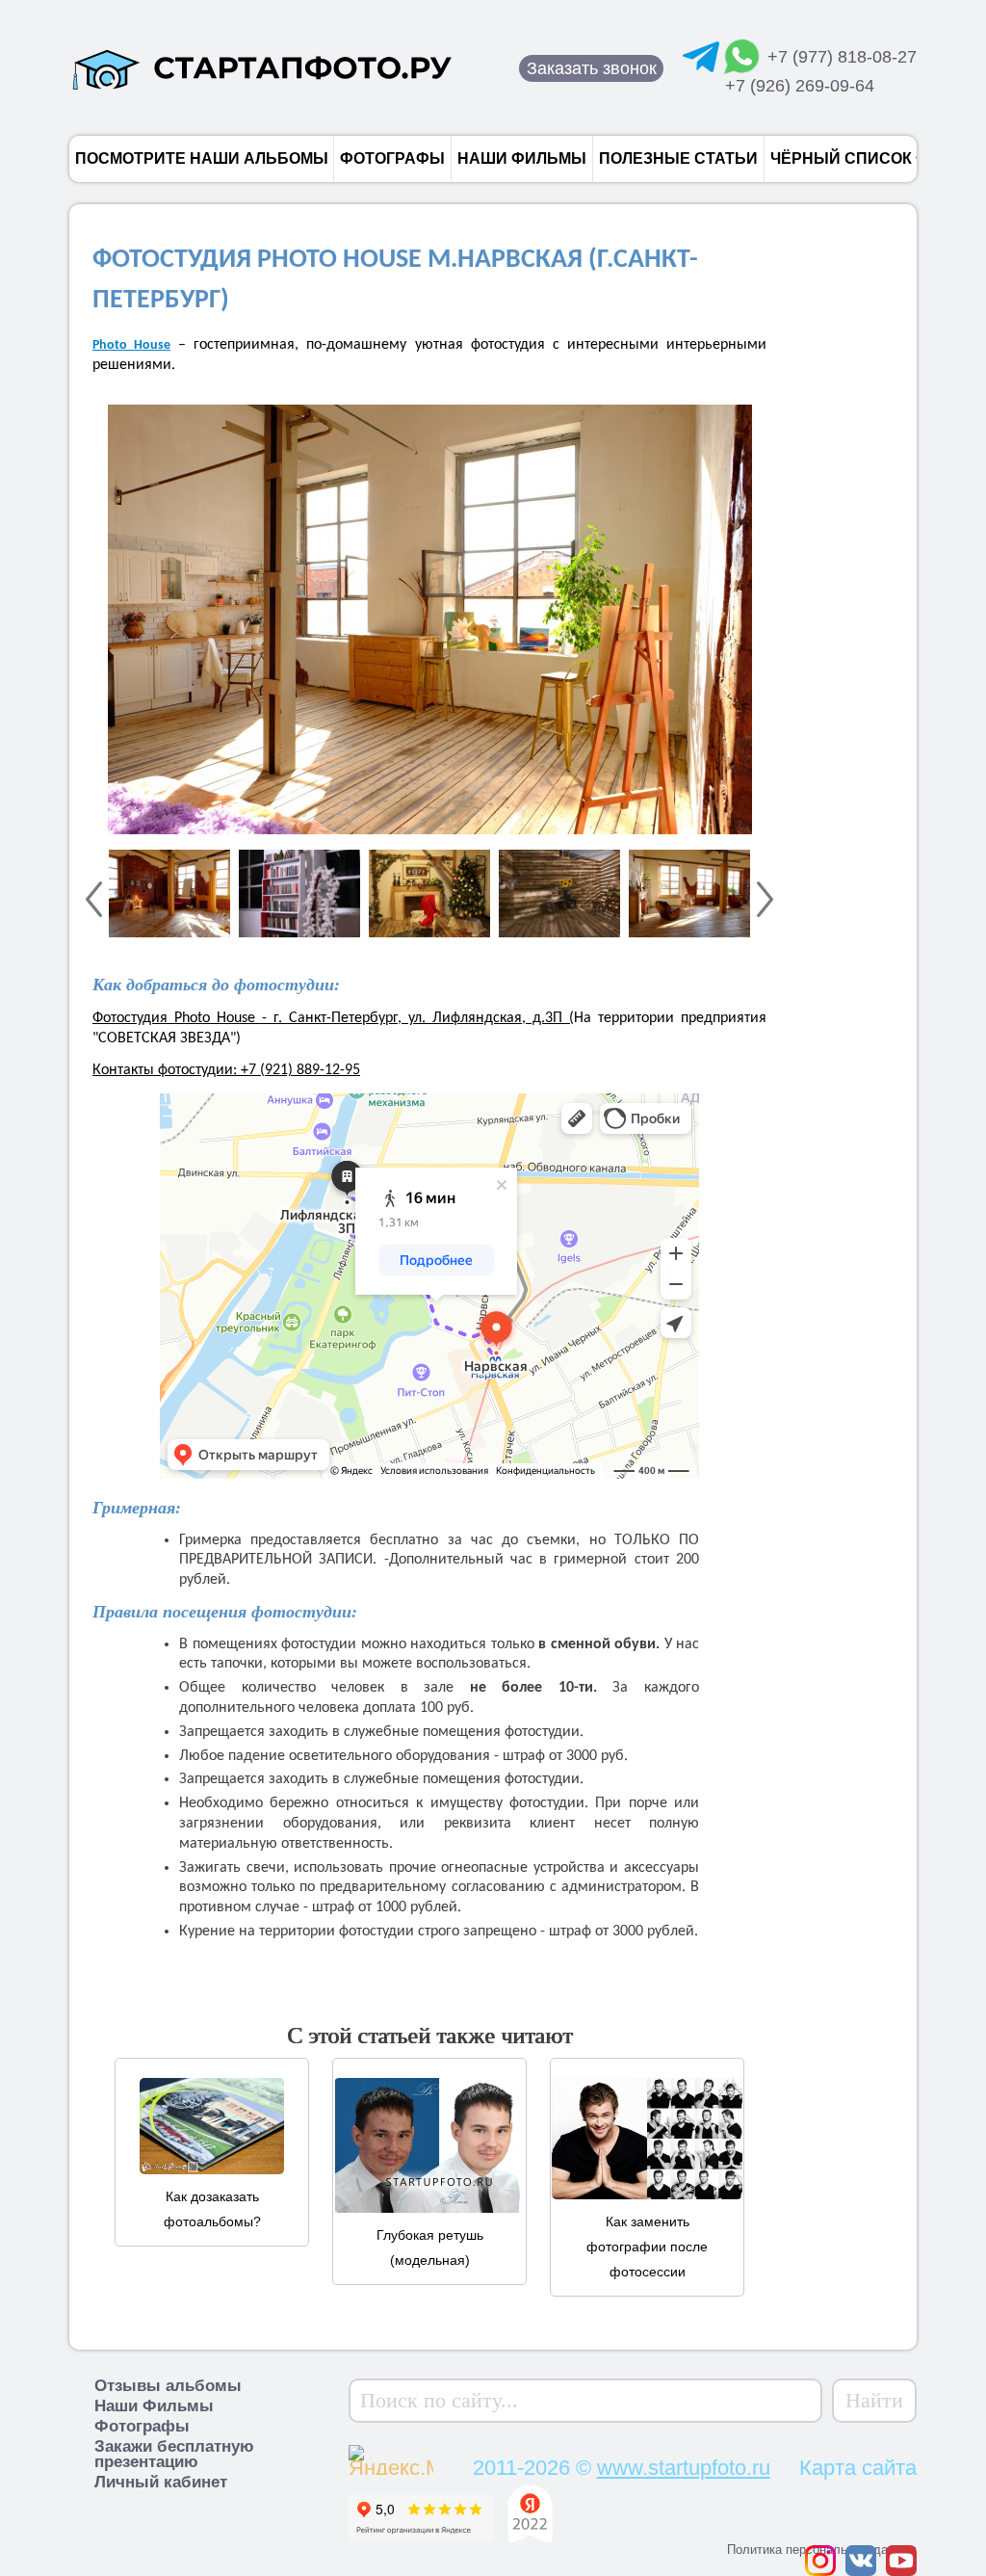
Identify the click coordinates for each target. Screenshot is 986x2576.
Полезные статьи (678, 158)
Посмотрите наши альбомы (202, 158)
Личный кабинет (161, 2482)
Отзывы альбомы (168, 2386)
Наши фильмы (522, 158)
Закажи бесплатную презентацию (174, 2454)
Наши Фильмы (154, 2406)
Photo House (131, 345)
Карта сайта (858, 2468)
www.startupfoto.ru (684, 2468)
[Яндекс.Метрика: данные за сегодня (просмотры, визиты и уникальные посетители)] (428, 2458)
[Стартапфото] (262, 68)
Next (765, 899)
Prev (94, 899)
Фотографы (392, 158)
